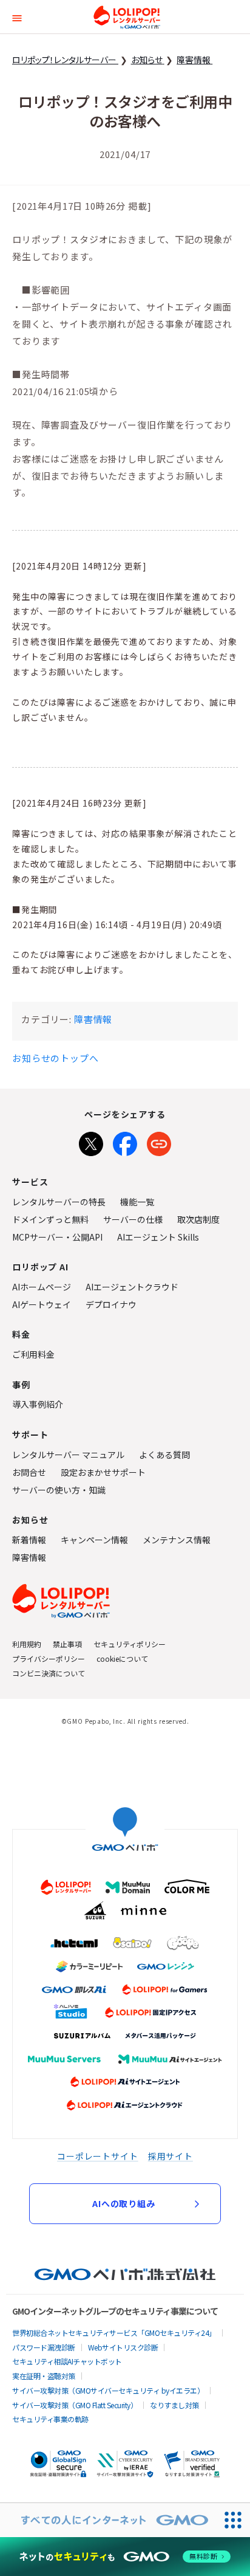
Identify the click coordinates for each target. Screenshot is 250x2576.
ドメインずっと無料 (50, 1219)
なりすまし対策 (174, 2405)
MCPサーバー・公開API (57, 1237)
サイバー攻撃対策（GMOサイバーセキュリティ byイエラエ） (108, 2390)
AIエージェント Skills (158, 1237)
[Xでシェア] (91, 1142)
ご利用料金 (33, 1354)
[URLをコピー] (159, 1142)
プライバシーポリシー (49, 1658)
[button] (17, 17)
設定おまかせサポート (103, 1472)
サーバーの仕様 (133, 1219)
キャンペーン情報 (94, 1540)
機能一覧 (137, 1202)
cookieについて (122, 1658)
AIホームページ (42, 1287)
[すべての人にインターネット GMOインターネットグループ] (108, 2520)
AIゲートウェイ (42, 1304)
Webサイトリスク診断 (123, 2347)
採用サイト (171, 2156)
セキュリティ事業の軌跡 (50, 2419)
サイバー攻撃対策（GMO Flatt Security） (75, 2405)
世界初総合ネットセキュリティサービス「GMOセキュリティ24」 (114, 2333)
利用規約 (27, 1644)
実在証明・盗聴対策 (44, 2376)
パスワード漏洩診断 (44, 2347)
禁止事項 (67, 1644)
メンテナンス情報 (177, 1540)
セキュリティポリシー (130, 1644)
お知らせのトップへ (56, 1058)
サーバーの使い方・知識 (59, 1490)
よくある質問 (164, 1455)
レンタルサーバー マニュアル (68, 1455)
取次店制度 (198, 1219)
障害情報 (93, 1019)
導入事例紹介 (38, 1404)
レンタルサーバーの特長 (59, 1202)
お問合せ (29, 1472)
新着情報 (29, 1540)
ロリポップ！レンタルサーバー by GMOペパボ (127, 17)
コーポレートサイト (98, 2156)
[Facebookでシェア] (125, 1142)
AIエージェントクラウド (132, 1287)
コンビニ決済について (49, 1673)
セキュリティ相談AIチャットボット (67, 2361)
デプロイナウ (111, 1304)
